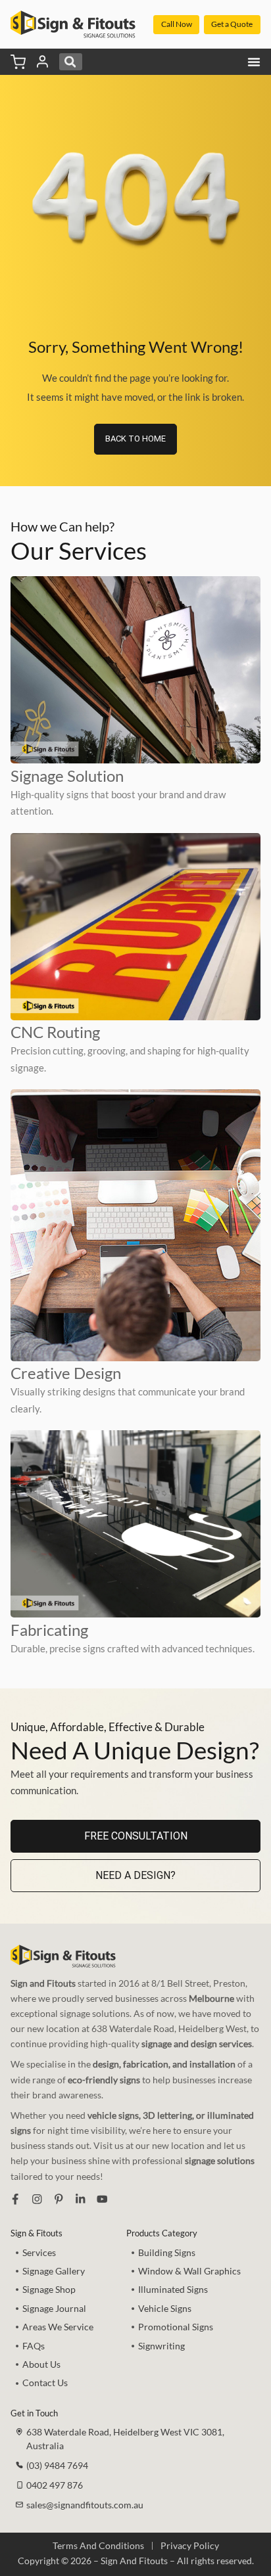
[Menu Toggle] (254, 62)
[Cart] (18, 62)
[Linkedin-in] (80, 2199)
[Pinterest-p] (59, 2199)
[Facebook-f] (15, 2199)
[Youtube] (102, 2199)
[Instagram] (37, 2199)
